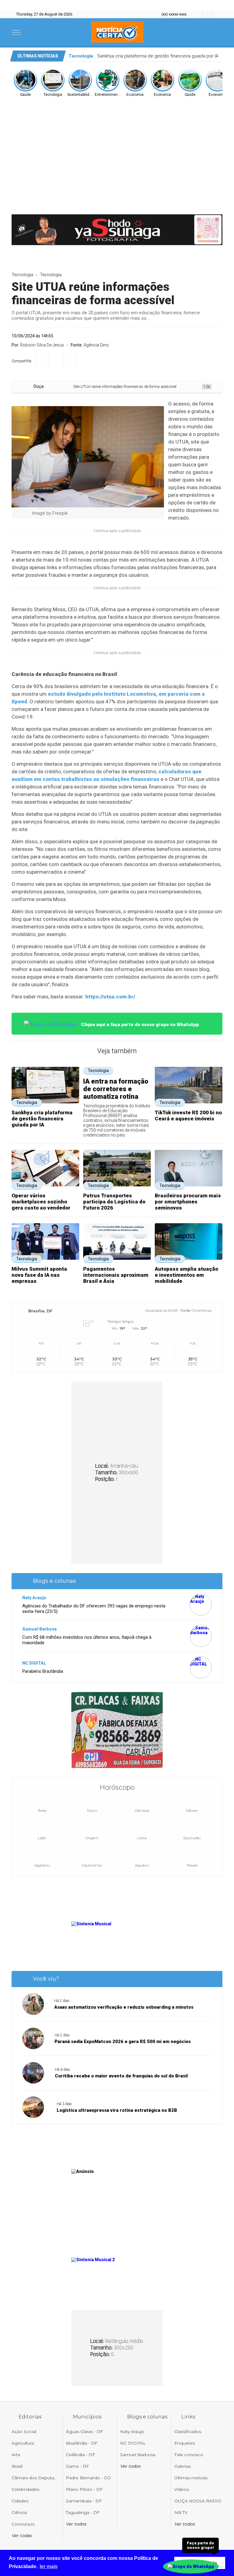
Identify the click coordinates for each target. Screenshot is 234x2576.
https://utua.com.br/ (110, 997)
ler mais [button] (49, 2566)
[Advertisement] (117, 143)
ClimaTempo (202, 1311)
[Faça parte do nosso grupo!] (191, 2563)
